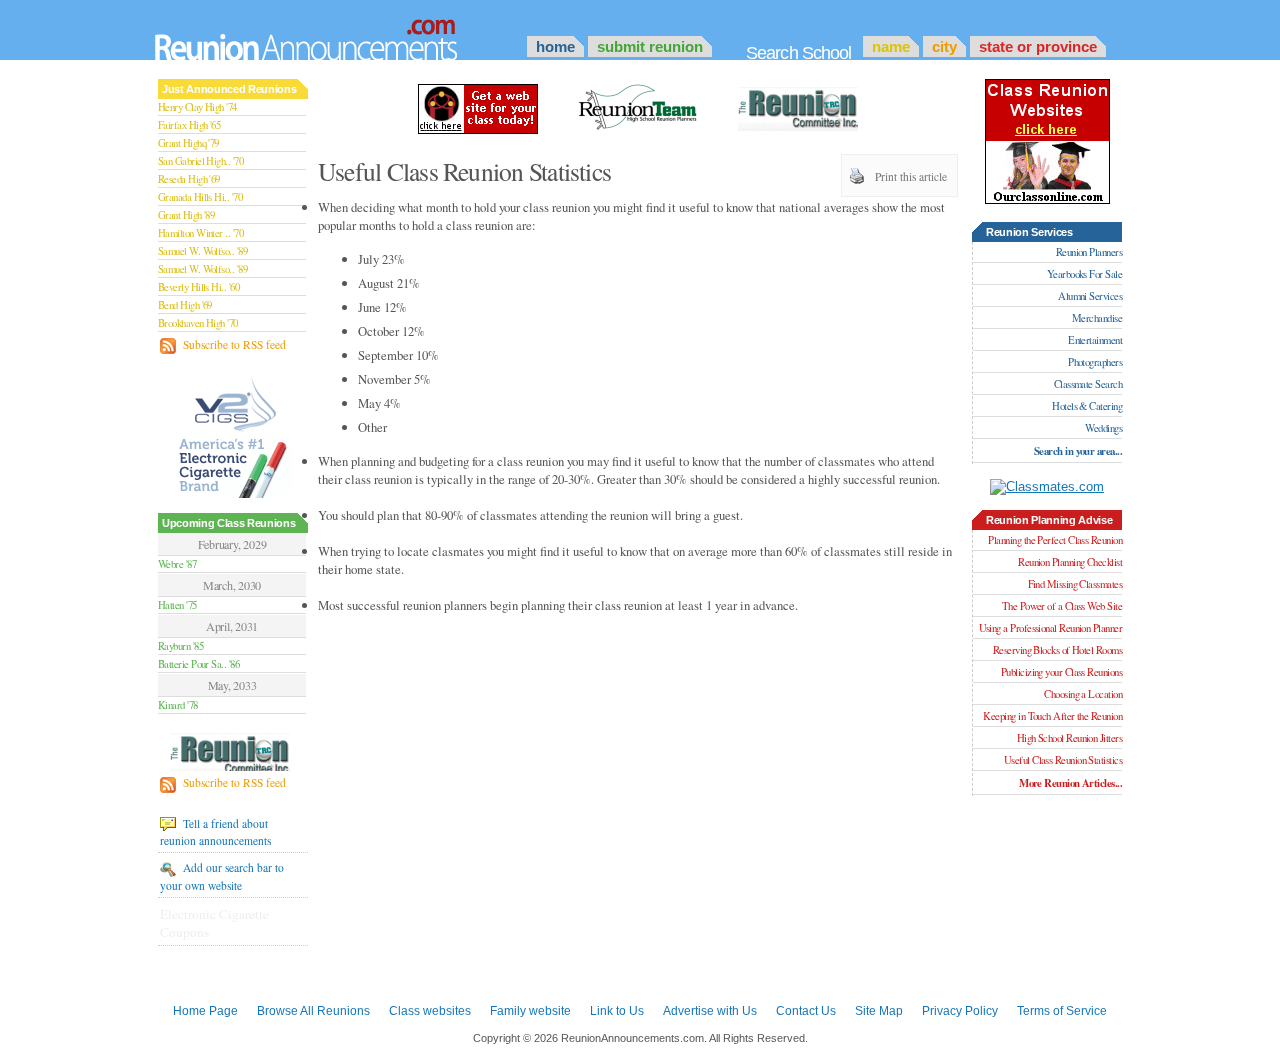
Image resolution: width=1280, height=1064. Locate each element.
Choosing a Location (1083, 694)
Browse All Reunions (313, 1011)
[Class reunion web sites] (1047, 199)
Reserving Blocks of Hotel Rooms (1057, 650)
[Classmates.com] (1047, 486)
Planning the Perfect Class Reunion (1055, 540)
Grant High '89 (186, 215)
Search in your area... (1078, 451)
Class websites (430, 1011)
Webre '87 (177, 564)
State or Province (1038, 46)
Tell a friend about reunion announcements (215, 832)
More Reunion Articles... (1070, 783)
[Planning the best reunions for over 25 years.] (232, 754)
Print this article (911, 176)
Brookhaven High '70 (198, 323)
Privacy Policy (960, 1011)
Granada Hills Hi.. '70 (200, 197)
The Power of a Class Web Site (1062, 606)
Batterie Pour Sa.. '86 (198, 664)
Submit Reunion (650, 46)
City (944, 46)
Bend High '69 (185, 305)
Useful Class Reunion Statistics (1063, 760)
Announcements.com (333, 35)
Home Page (205, 1011)
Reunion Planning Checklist (1070, 562)
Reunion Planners (1089, 252)
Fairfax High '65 (189, 125)
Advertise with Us (710, 1011)
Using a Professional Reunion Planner (1050, 628)
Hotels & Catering (1087, 406)
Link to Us (617, 1011)
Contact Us (806, 1011)
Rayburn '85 (180, 646)
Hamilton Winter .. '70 (200, 233)
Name (891, 46)
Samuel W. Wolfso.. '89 (202, 251)
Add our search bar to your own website (222, 876)
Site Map (879, 1011)
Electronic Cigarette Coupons (214, 923)
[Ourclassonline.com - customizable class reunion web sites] (478, 107)
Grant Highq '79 (188, 143)
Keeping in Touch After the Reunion (1052, 716)
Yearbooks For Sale (1084, 274)
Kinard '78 (178, 705)
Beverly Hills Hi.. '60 (198, 287)
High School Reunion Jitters (1069, 738)
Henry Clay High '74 (197, 107)
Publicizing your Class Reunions (1061, 672)
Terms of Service (1062, 1011)
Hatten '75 (177, 605)
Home (555, 46)
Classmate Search (1088, 384)
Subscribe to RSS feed (233, 344)
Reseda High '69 (189, 179)
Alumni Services (1090, 296)
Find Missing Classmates (1075, 584)
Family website (530, 1011)
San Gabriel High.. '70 (200, 161)
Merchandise (1097, 318)
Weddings (1103, 428)
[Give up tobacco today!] (233, 434)
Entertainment (1095, 340)
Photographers (1095, 362)
